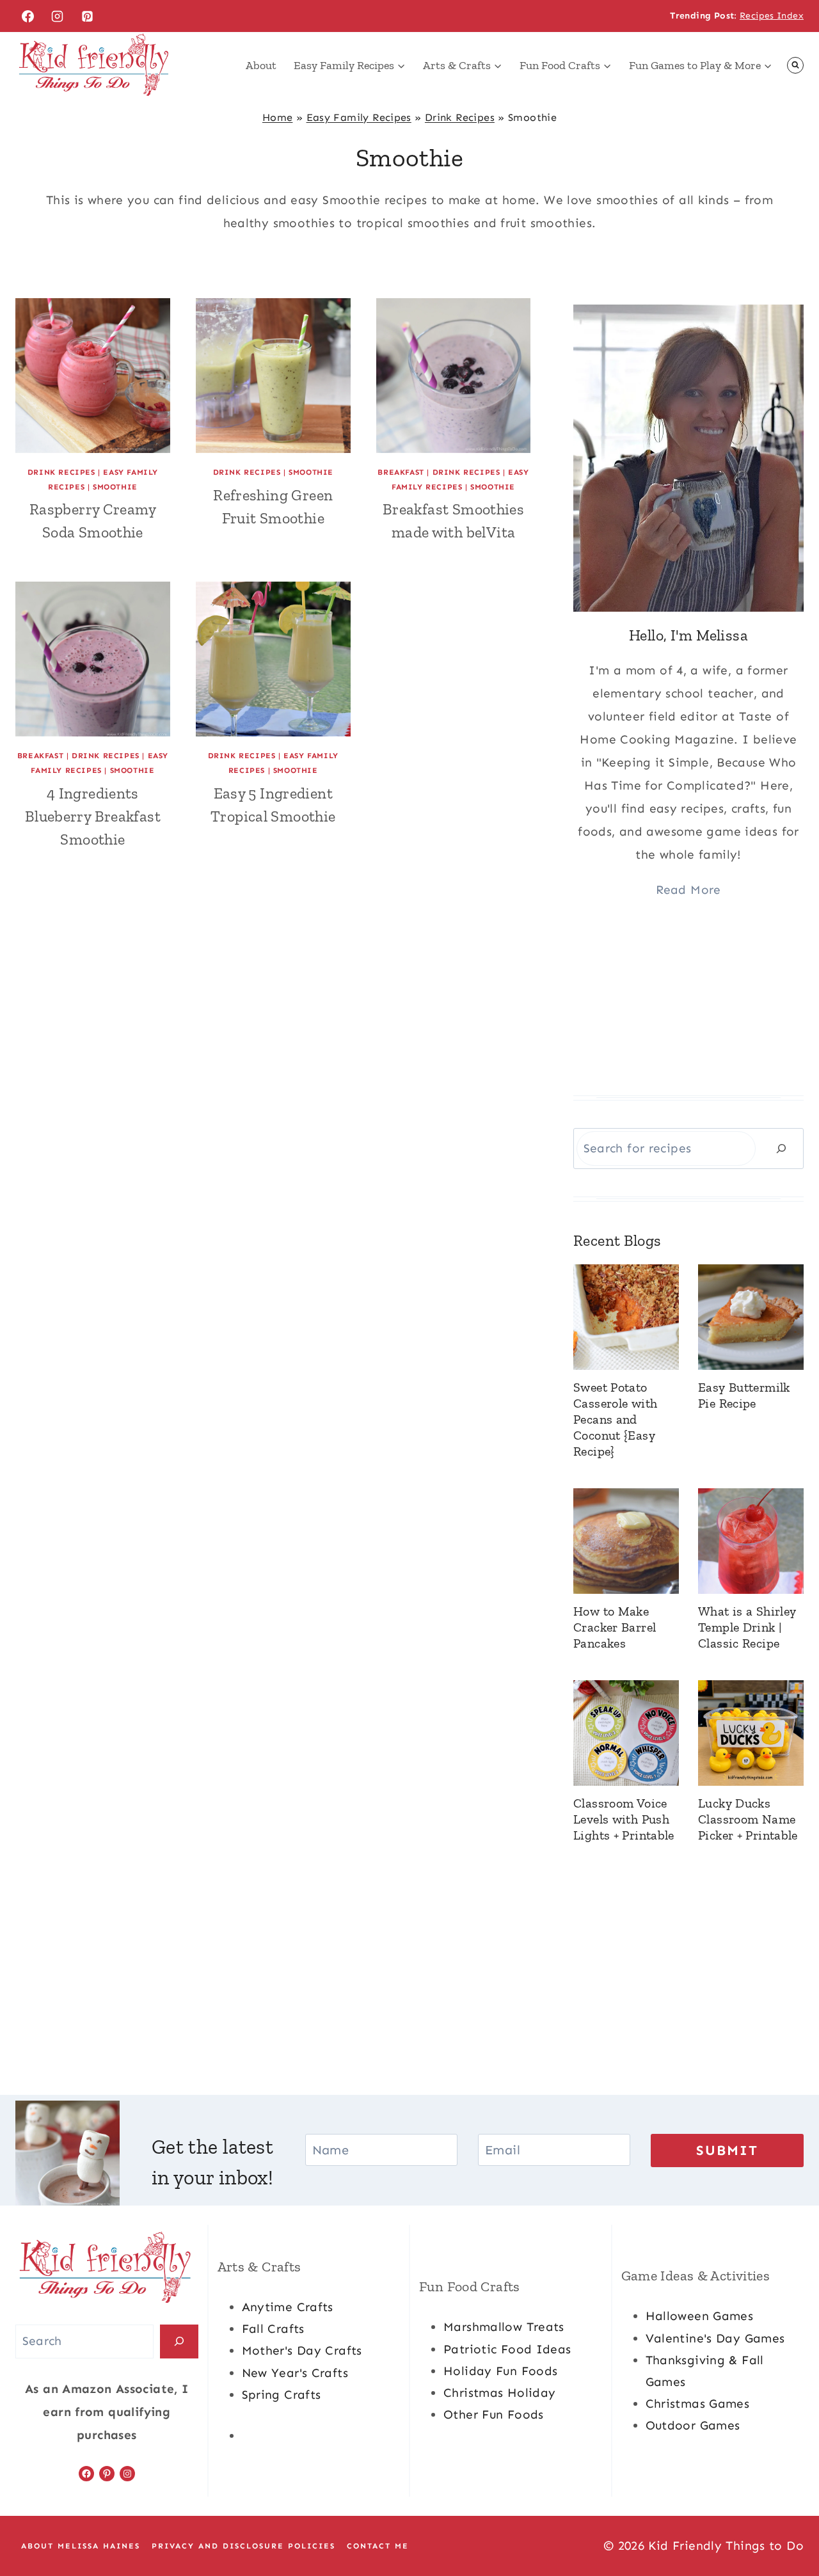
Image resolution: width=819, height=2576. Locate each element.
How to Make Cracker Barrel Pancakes (615, 1627)
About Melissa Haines (81, 2546)
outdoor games (693, 2425)
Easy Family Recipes (359, 117)
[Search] (781, 1148)
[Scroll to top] (788, 2525)
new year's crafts (295, 2373)
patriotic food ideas (507, 2349)
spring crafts (282, 2395)
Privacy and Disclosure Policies (243, 2546)
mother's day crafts (302, 2350)
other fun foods (494, 2414)
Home (278, 117)
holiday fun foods (500, 2371)
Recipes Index (772, 16)
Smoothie (115, 487)
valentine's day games (715, 2338)
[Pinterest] (88, 16)
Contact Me (378, 2546)
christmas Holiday (499, 2393)
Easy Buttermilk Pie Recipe (744, 1395)
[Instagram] (58, 16)
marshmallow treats (504, 2327)
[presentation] (93, 376)
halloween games (700, 2316)
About (261, 65)
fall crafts (273, 2329)
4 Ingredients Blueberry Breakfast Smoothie (93, 816)
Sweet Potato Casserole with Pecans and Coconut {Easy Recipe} (615, 1419)
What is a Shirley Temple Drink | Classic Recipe (747, 1627)
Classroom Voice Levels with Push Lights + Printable (624, 1819)
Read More (688, 890)
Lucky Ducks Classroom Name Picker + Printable (748, 1819)
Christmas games (698, 2404)
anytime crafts (288, 2307)
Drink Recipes (460, 117)
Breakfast (401, 472)
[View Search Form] (795, 65)
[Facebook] (28, 16)
